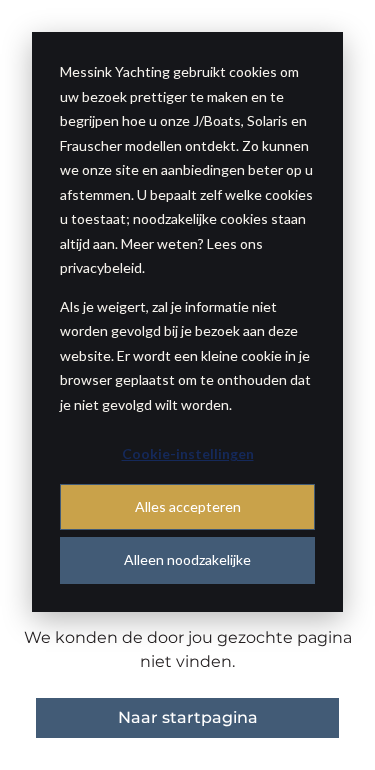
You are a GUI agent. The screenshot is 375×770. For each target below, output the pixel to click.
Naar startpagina (188, 717)
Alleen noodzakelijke (187, 559)
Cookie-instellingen (188, 453)
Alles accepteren (188, 506)
